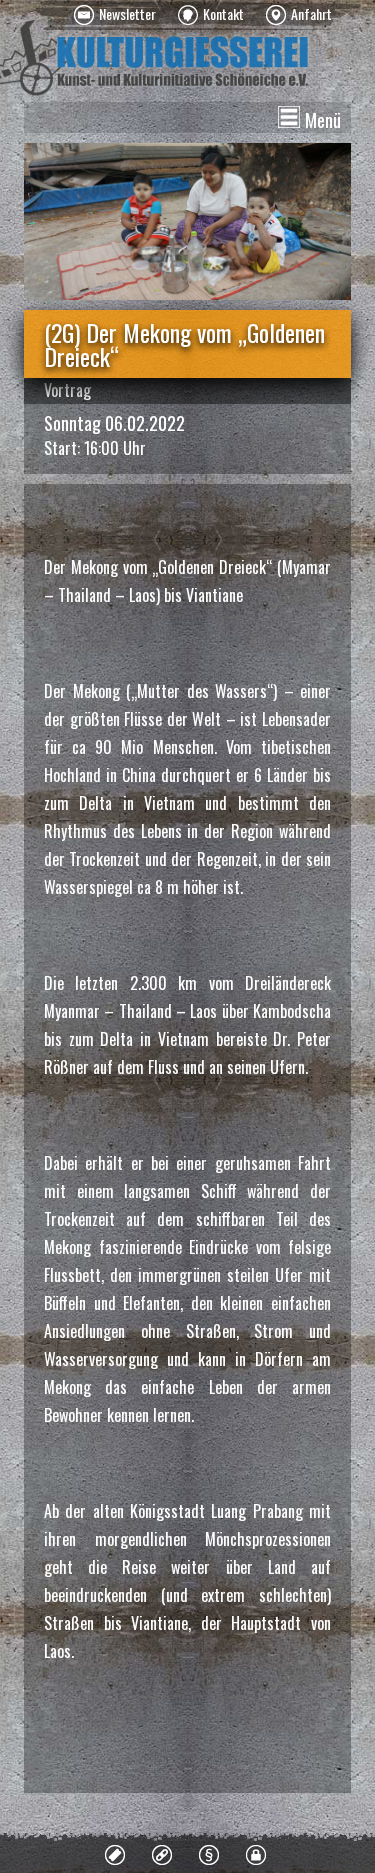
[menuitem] (115, 15)
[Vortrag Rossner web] (187, 221)
